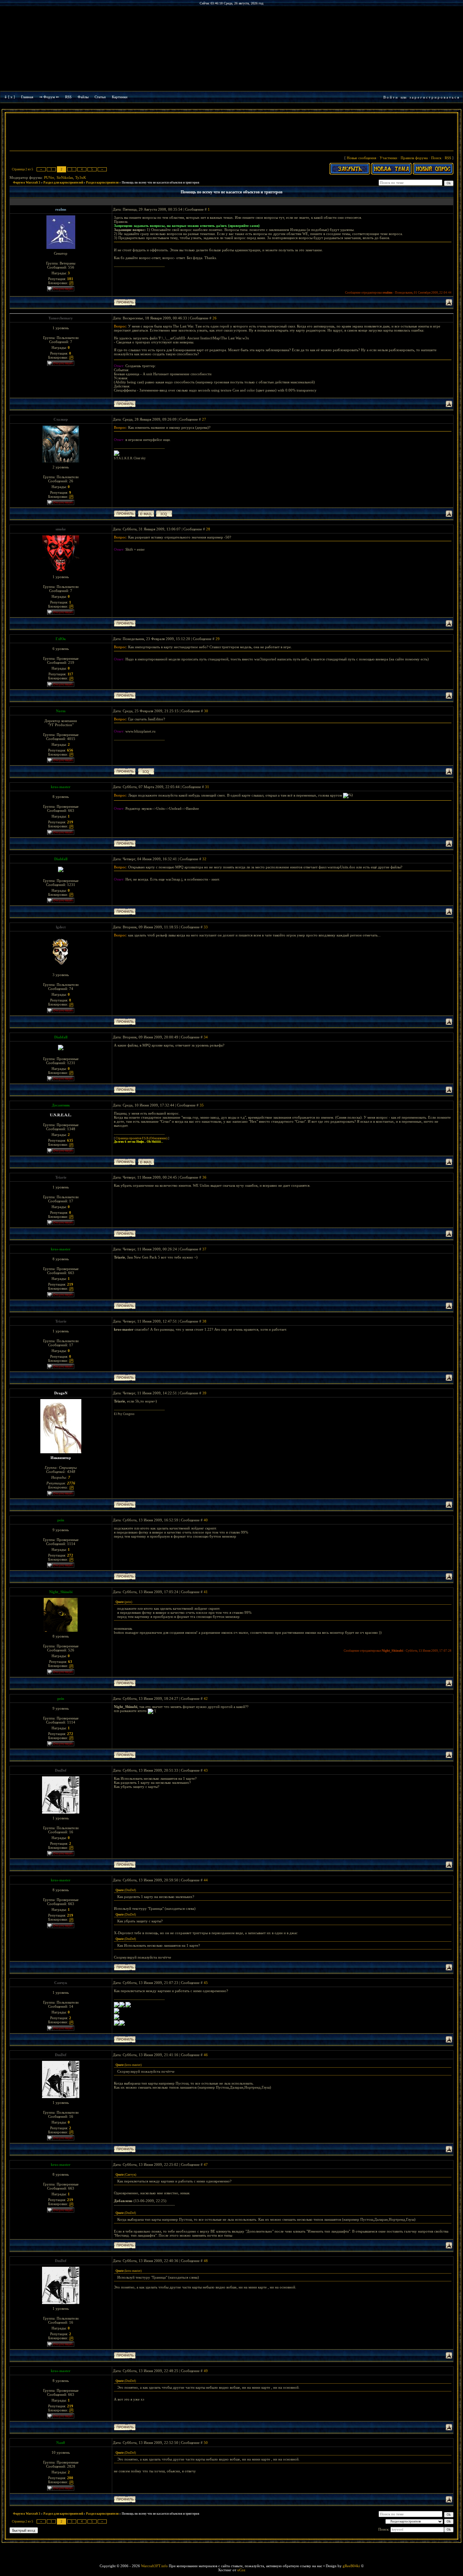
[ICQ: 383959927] (146, 771)
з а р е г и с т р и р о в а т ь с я (434, 97)
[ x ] (12, 97)
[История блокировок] (71, 283)
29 (218, 639)
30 (206, 711)
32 (204, 859)
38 (204, 1321)
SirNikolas (65, 177)
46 (206, 2055)
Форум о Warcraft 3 (27, 183)
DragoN (61, 1393)
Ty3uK (81, 177)
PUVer (49, 177)
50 (206, 2443)
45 (206, 1983)
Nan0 (61, 2443)
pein (61, 1520)
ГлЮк (61, 639)
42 (206, 1698)
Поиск (436, 158)
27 (204, 419)
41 (206, 1592)
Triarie (61, 1177)
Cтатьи (100, 97)
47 (206, 2165)
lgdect (61, 927)
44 (206, 1880)
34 (206, 1037)
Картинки (120, 97)
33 (206, 927)
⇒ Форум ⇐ (49, 97)
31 (207, 787)
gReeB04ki (351, 2566)
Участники (388, 158)
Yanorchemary (61, 318)
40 (206, 1520)
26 (215, 318)
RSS (68, 97)
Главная (27, 97)
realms (61, 209)
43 (206, 1770)
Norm (61, 711)
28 (208, 529)
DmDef (61, 1770)
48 (206, 2261)
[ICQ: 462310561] (164, 514)
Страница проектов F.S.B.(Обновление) (142, 1138)
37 (204, 1249)
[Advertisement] (231, 133)
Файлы (83, 97)
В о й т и (390, 97)
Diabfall (61, 859)
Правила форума (414, 158)
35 (202, 1105)
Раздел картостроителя (102, 183)
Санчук (61, 1983)
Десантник (61, 1105)
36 (204, 1177)
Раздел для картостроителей (63, 183)
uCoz (241, 2570)
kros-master (61, 787)
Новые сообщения (361, 158)
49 (206, 2371)
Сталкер (61, 419)
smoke (61, 529)
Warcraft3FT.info (154, 2566)
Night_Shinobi (61, 1592)
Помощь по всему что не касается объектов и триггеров (160, 183)
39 (204, 1393)
